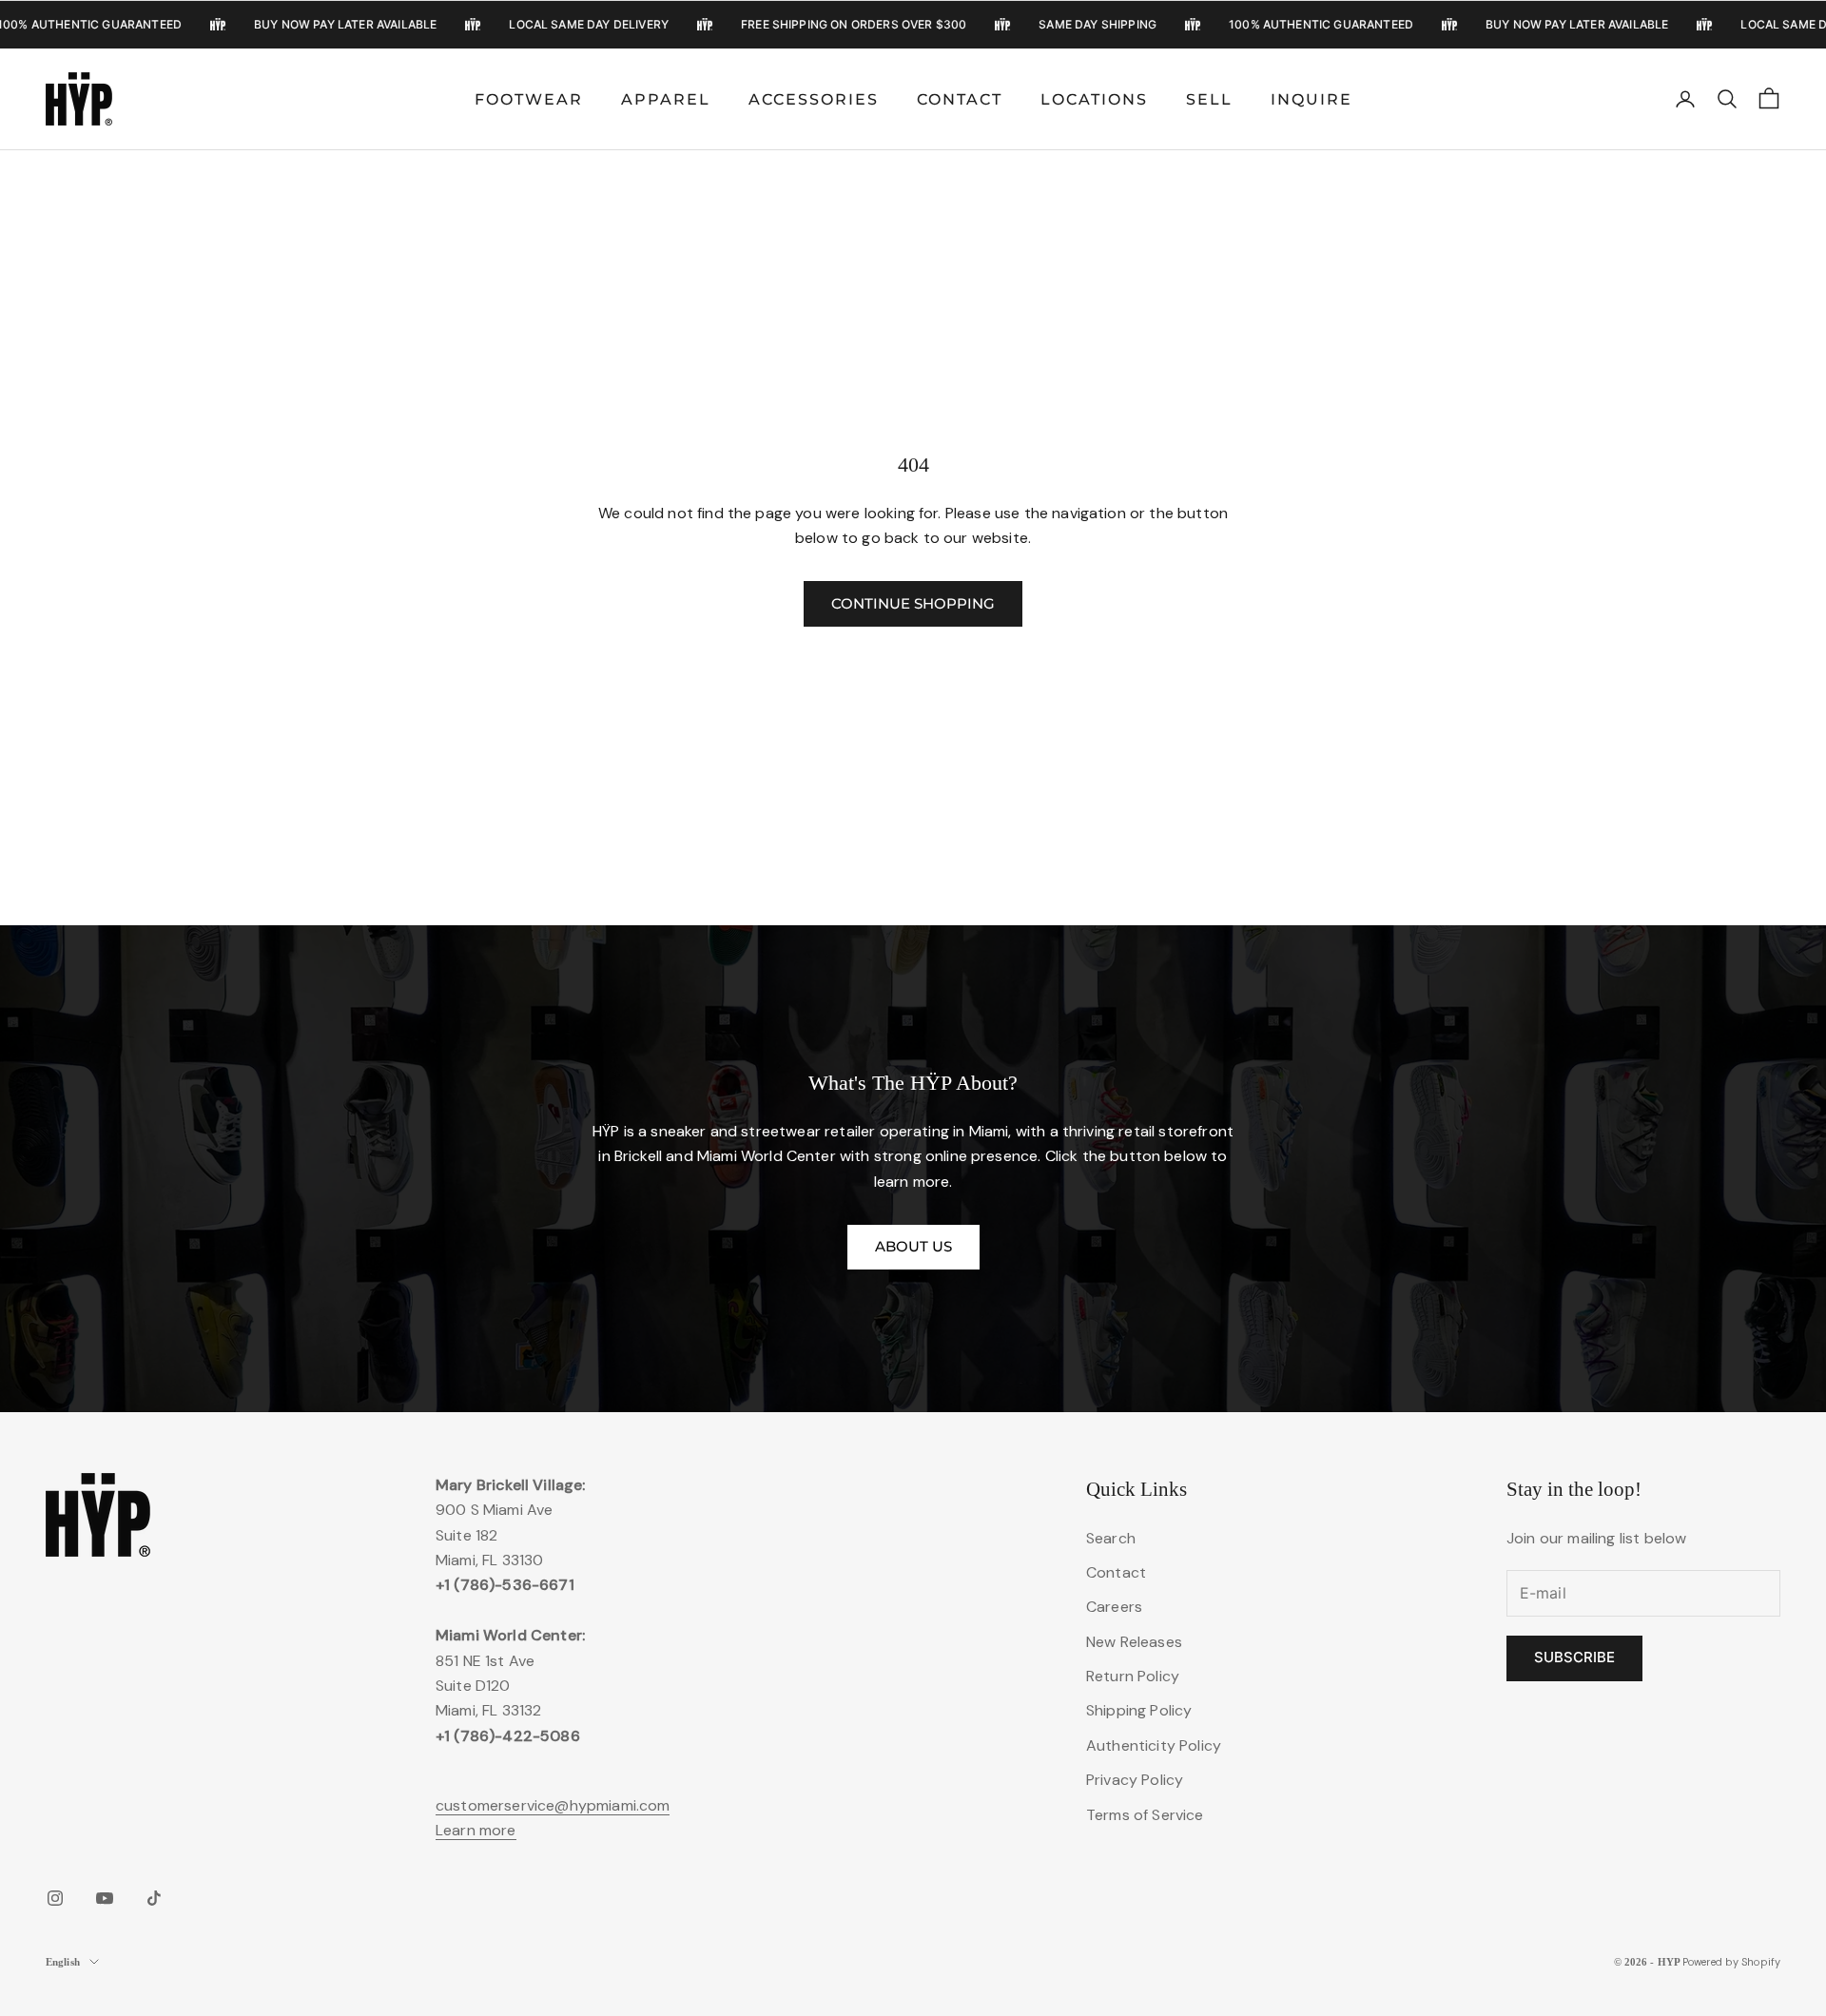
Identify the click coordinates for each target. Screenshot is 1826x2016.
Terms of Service (1145, 1815)
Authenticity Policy (1154, 1745)
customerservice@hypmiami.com (553, 1805)
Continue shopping (913, 603)
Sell (1209, 99)
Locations (1094, 99)
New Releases (1134, 1642)
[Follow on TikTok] (154, 1898)
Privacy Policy (1135, 1780)
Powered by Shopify (1731, 1962)
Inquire (1311, 99)
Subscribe (1574, 1657)
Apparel (666, 99)
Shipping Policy (1139, 1710)
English (63, 1962)
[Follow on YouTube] (105, 1898)
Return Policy (1133, 1676)
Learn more (476, 1830)
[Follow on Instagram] (55, 1898)
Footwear (529, 99)
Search (1111, 1538)
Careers (1114, 1607)
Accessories (814, 99)
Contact (960, 99)
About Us (913, 1246)
